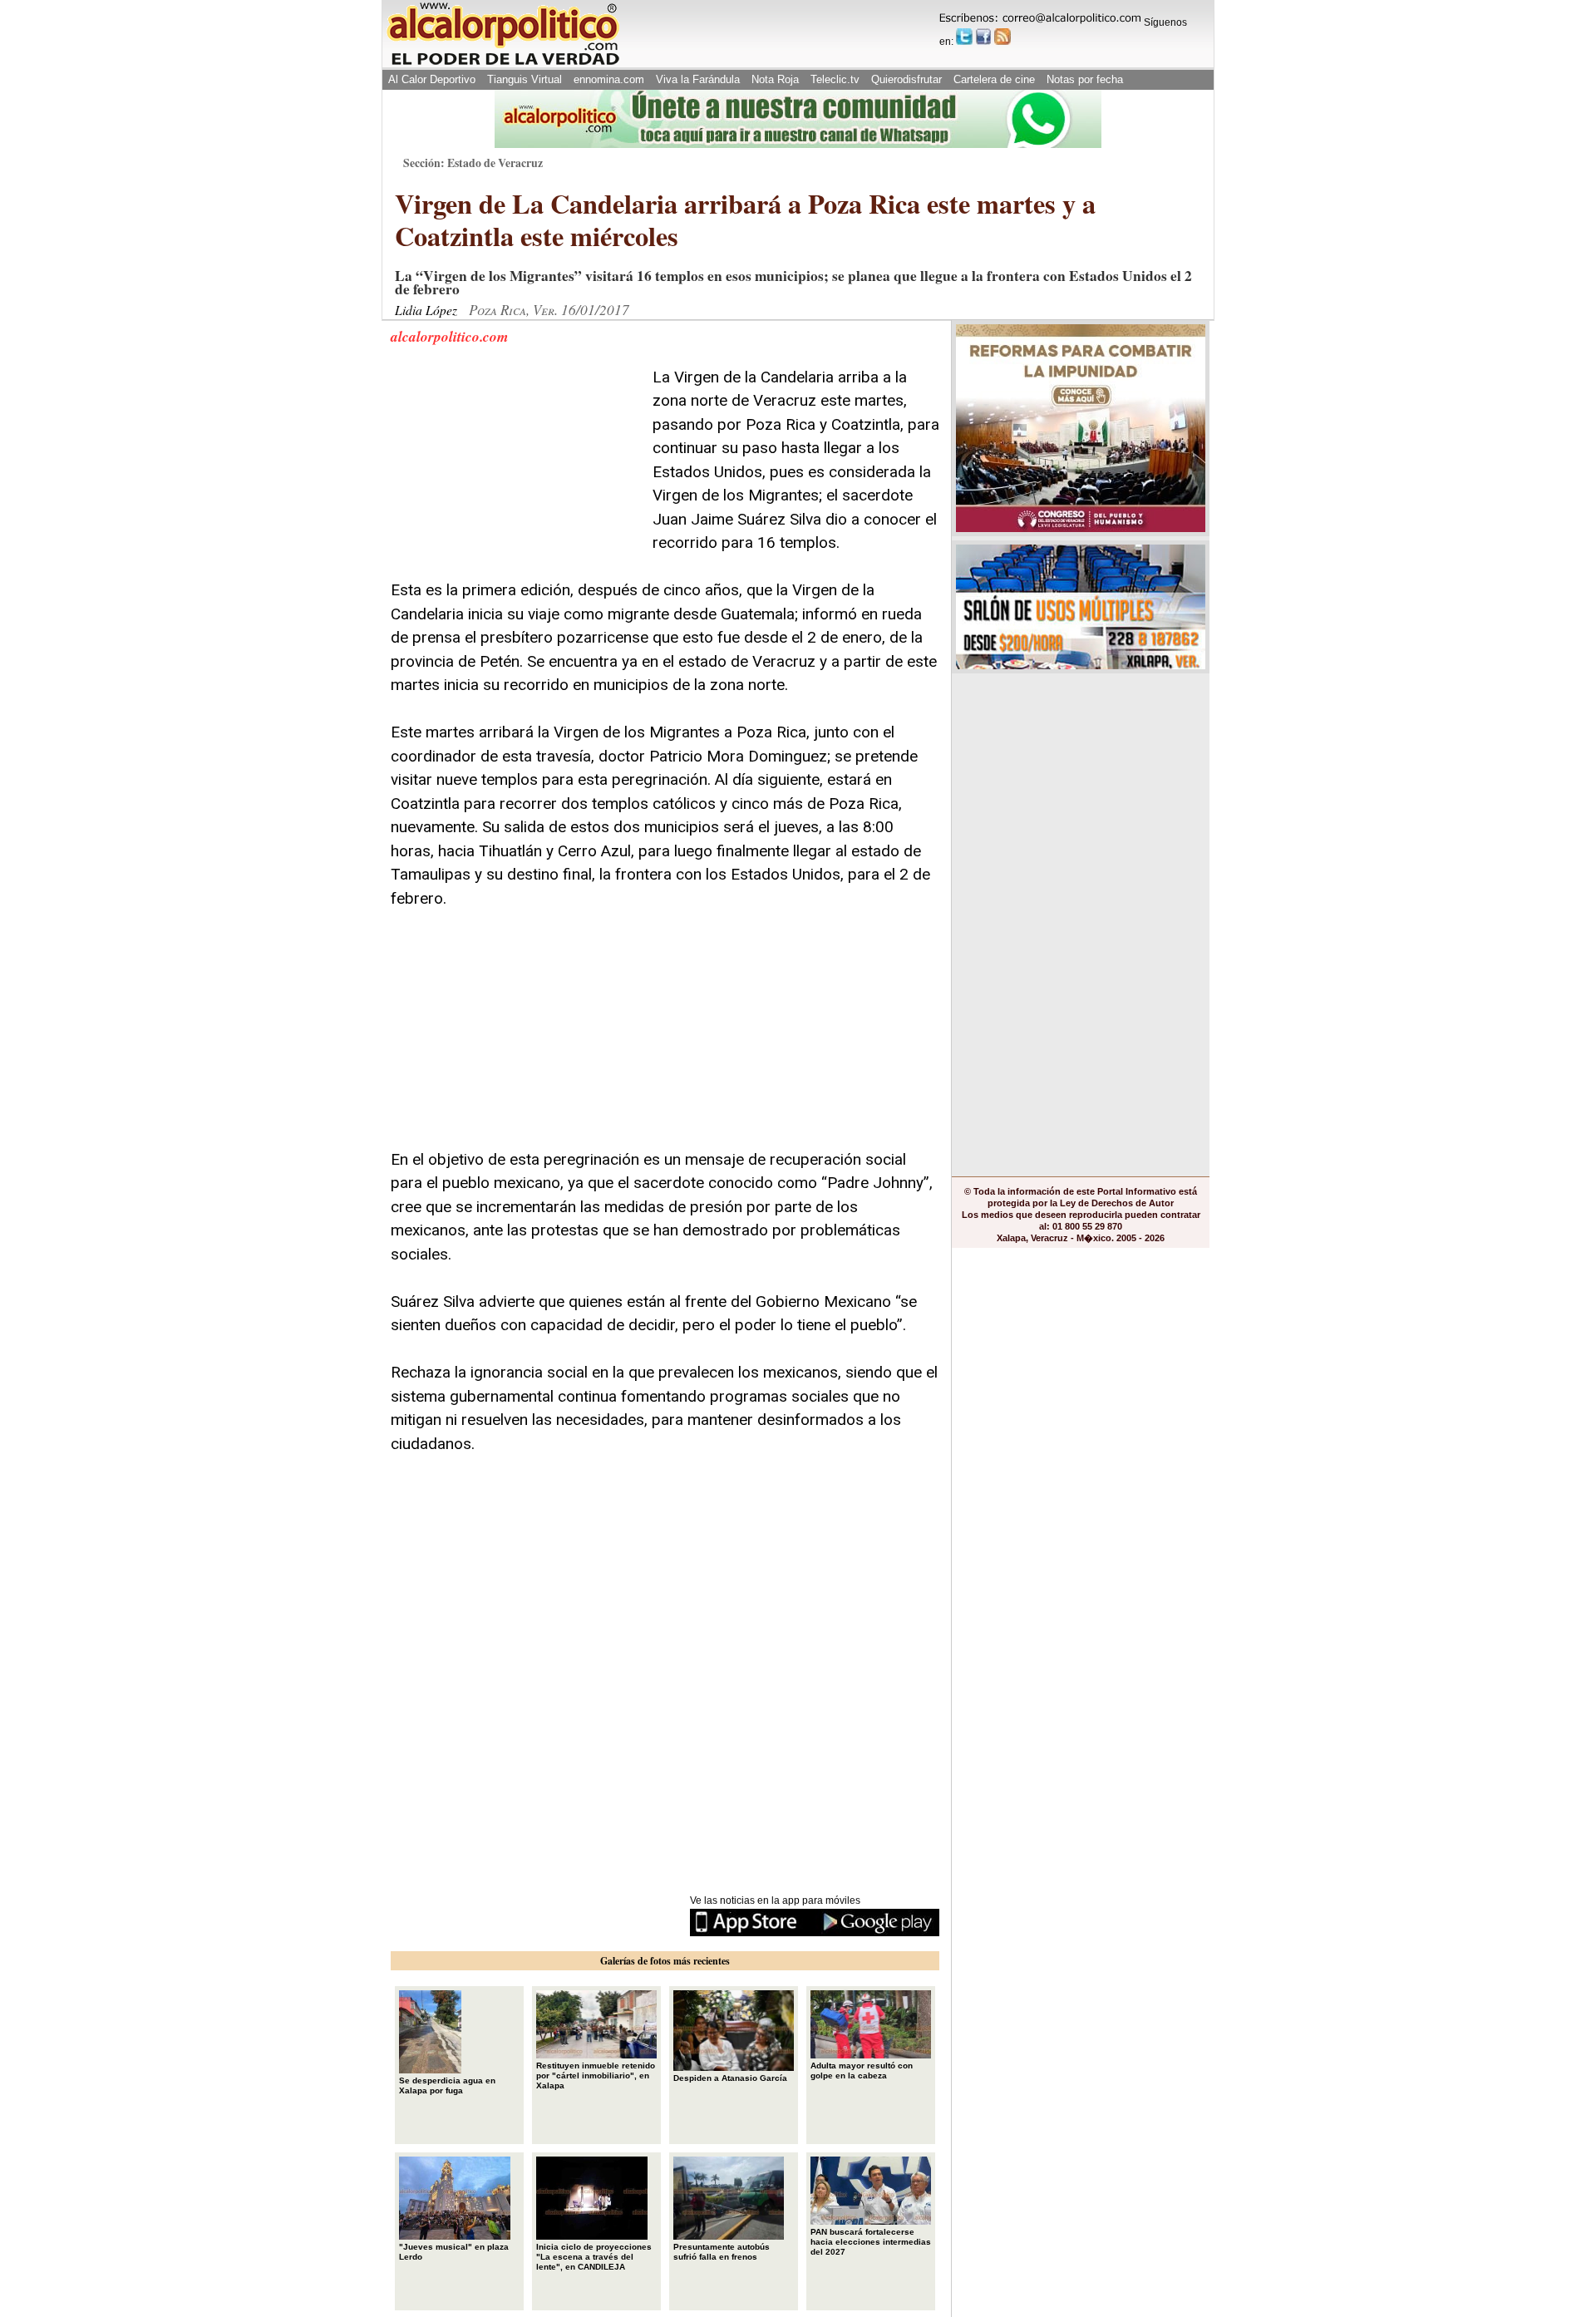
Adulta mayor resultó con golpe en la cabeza (862, 2071)
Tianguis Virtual (525, 79)
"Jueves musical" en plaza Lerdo (454, 2252)
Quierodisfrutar (906, 79)
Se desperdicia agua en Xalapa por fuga (447, 2085)
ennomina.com (609, 79)
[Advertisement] (515, 470)
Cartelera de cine (994, 79)
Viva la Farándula (698, 79)
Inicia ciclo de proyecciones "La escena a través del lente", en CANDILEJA (594, 2257)
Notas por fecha (1085, 79)
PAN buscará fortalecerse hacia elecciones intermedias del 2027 (871, 2242)
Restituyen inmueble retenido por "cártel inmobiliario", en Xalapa (596, 2075)
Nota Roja (775, 79)
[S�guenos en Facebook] (983, 37)
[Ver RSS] (1002, 37)
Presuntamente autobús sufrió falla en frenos (722, 2252)
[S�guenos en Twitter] (964, 37)
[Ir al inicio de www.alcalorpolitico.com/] (503, 64)
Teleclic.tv (835, 79)
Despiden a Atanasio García (730, 2078)
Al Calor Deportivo (432, 79)
